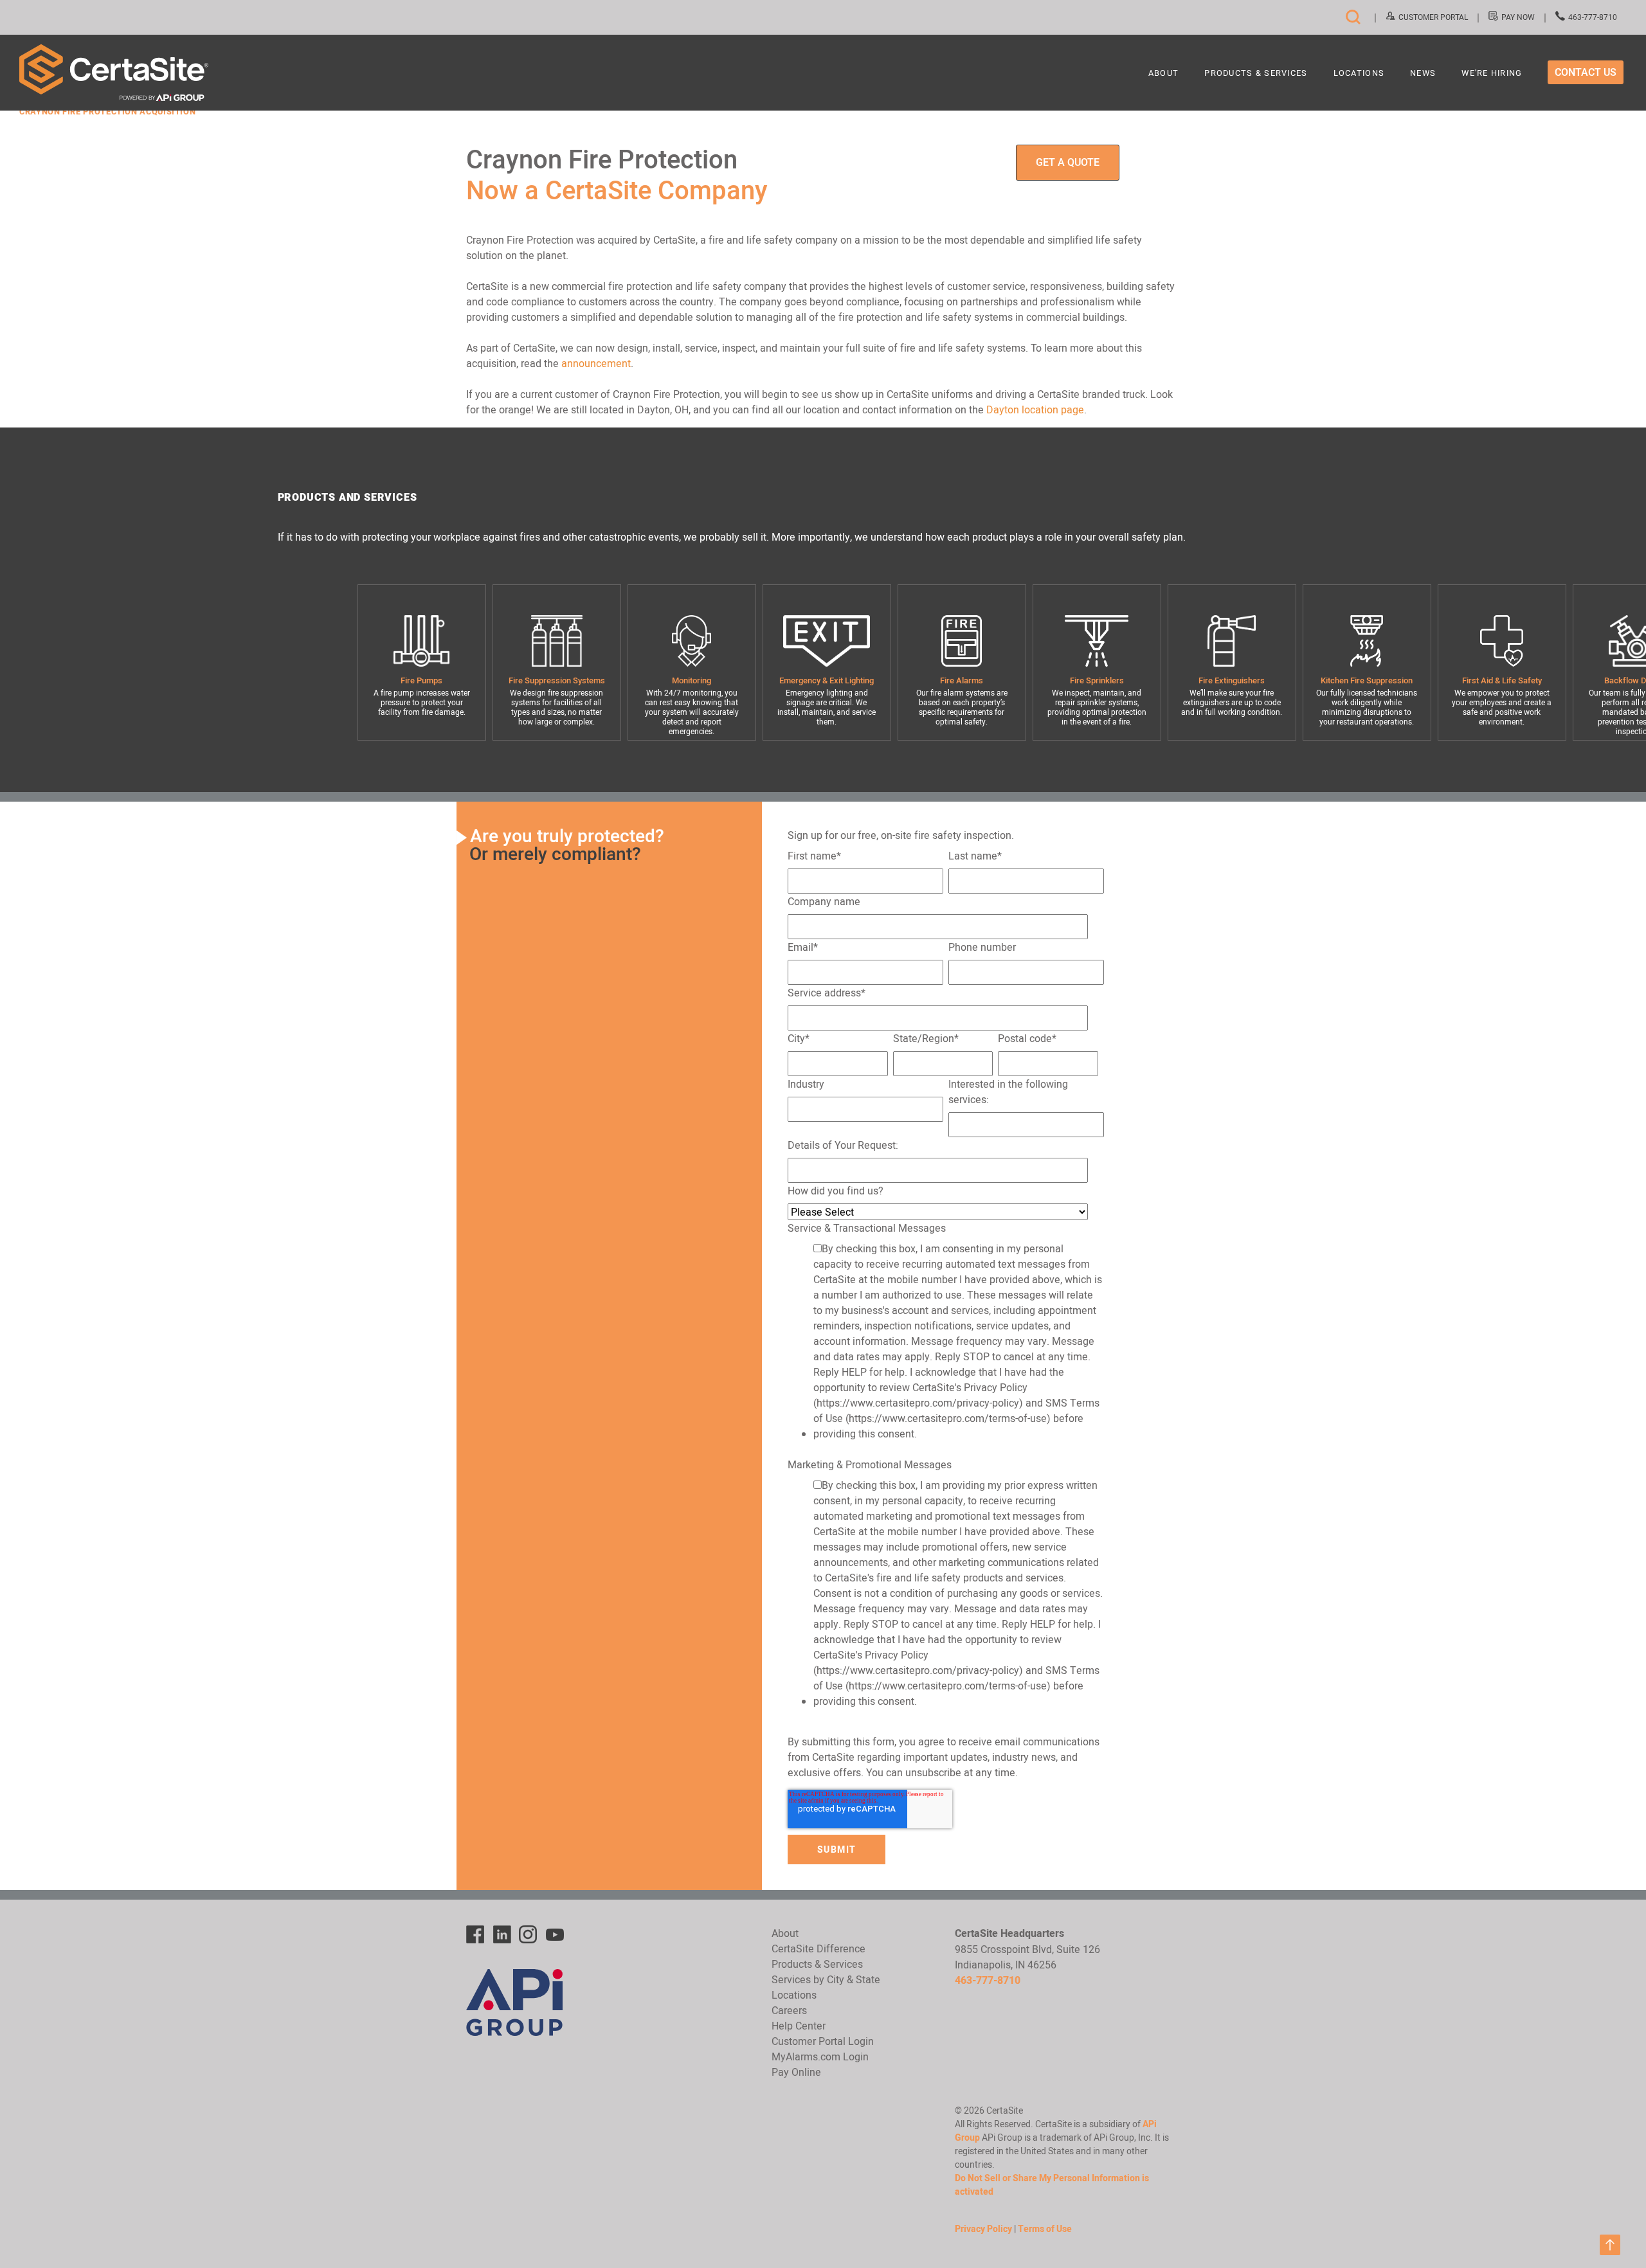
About (1163, 74)
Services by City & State (826, 1979)
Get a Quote (1068, 162)
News (1423, 74)
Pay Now (1518, 17)
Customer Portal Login (823, 2041)
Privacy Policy (983, 2229)
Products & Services (1256, 74)
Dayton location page (1035, 410)
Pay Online (796, 2072)
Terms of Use (1045, 2229)
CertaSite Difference (818, 1949)
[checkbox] (946, 1344)
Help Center (799, 2026)
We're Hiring (1492, 74)
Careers (789, 2010)
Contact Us (1586, 72)
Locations (1359, 74)
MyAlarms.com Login (820, 2056)
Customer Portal (1433, 17)
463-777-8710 (1593, 17)
